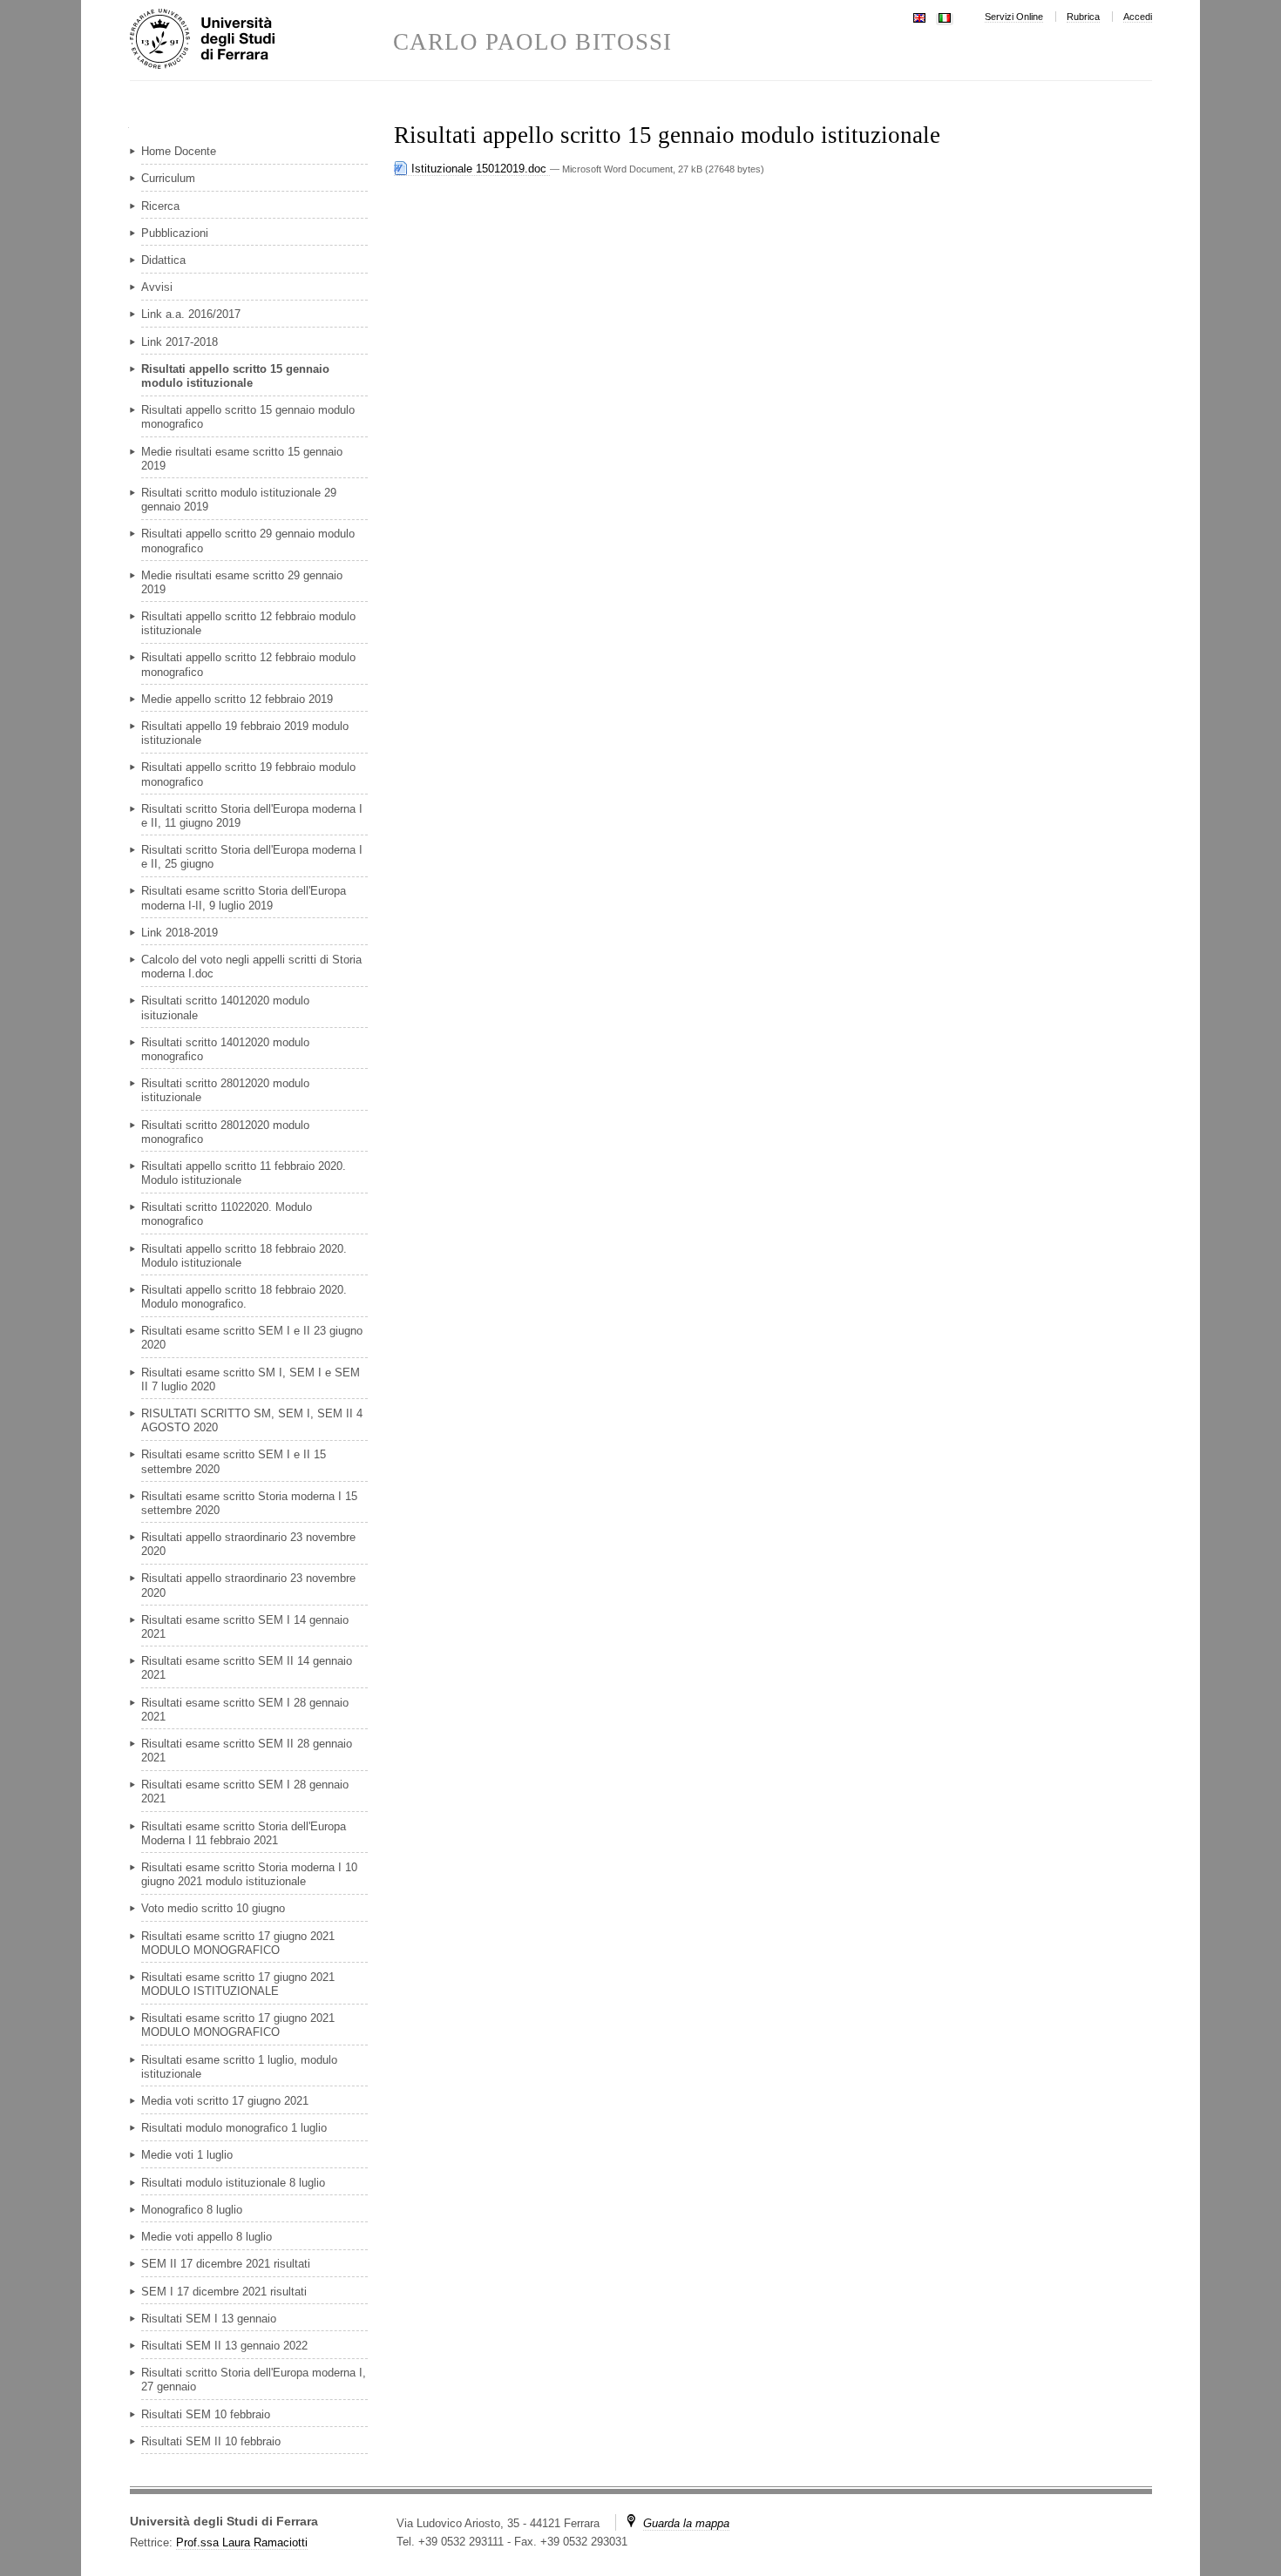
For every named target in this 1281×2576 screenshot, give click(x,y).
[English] (919, 16)
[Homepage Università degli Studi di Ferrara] (261, 40)
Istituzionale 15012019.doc (479, 169)
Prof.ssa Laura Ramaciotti (242, 2542)
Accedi (1138, 17)
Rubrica (1083, 17)
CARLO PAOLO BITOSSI (532, 42)
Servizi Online (1014, 17)
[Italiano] (945, 16)
